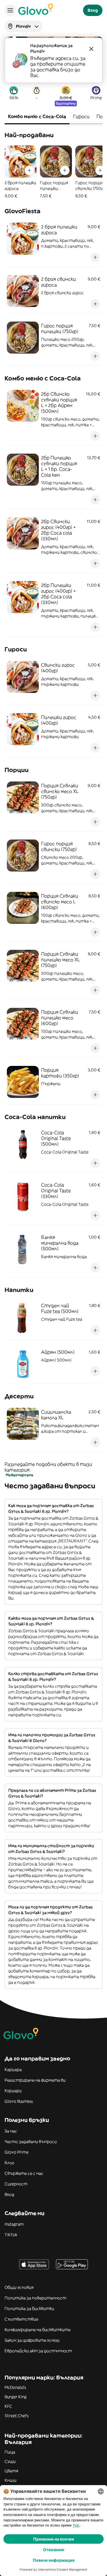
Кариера (13, 2069)
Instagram (14, 2224)
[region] (53, 172)
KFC (8, 2406)
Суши (10, 2461)
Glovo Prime (17, 2152)
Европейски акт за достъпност (38, 2351)
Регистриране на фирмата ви (35, 2080)
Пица (10, 2452)
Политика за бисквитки (29, 2308)
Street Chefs (17, 2416)
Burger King (16, 2397)
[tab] (37, 117)
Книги (11, 2480)
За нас (11, 2131)
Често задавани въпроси (31, 2142)
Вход (9, 2194)
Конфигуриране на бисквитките (38, 2330)
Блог (9, 2163)
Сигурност (16, 2184)
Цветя (11, 2471)
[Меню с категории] (10, 10)
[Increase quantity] (29, 170)
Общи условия (19, 2287)
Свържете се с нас (24, 2173)
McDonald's (15, 2387)
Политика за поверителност (35, 2298)
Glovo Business (19, 2101)
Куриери (13, 2091)
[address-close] (91, 49)
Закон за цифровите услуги (32, 2340)
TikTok (11, 2235)
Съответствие (21, 2319)
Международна (19, 1475)
